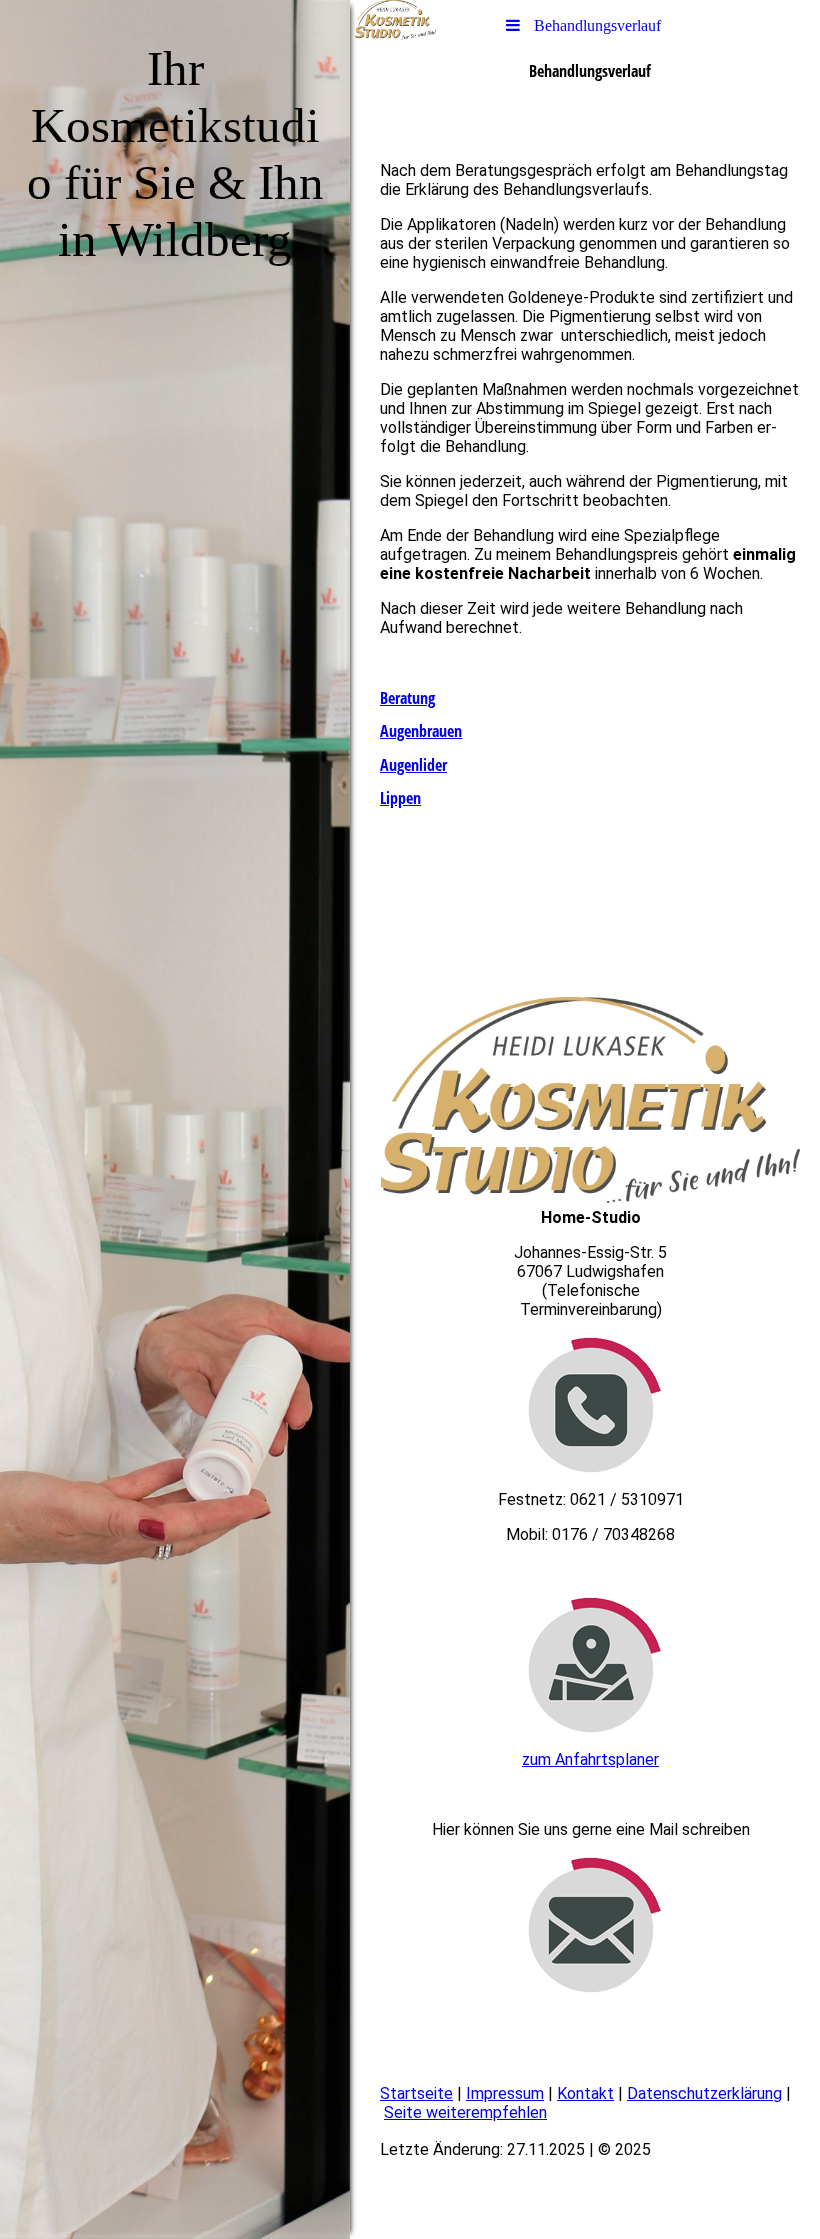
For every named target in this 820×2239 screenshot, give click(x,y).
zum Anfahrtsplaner (590, 1759)
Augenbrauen (421, 731)
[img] (175, 1119)
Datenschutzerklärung (704, 2093)
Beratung (407, 698)
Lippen (400, 798)
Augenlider (413, 765)
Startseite (416, 2093)
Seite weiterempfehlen (465, 2112)
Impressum (505, 2093)
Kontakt (585, 2093)
